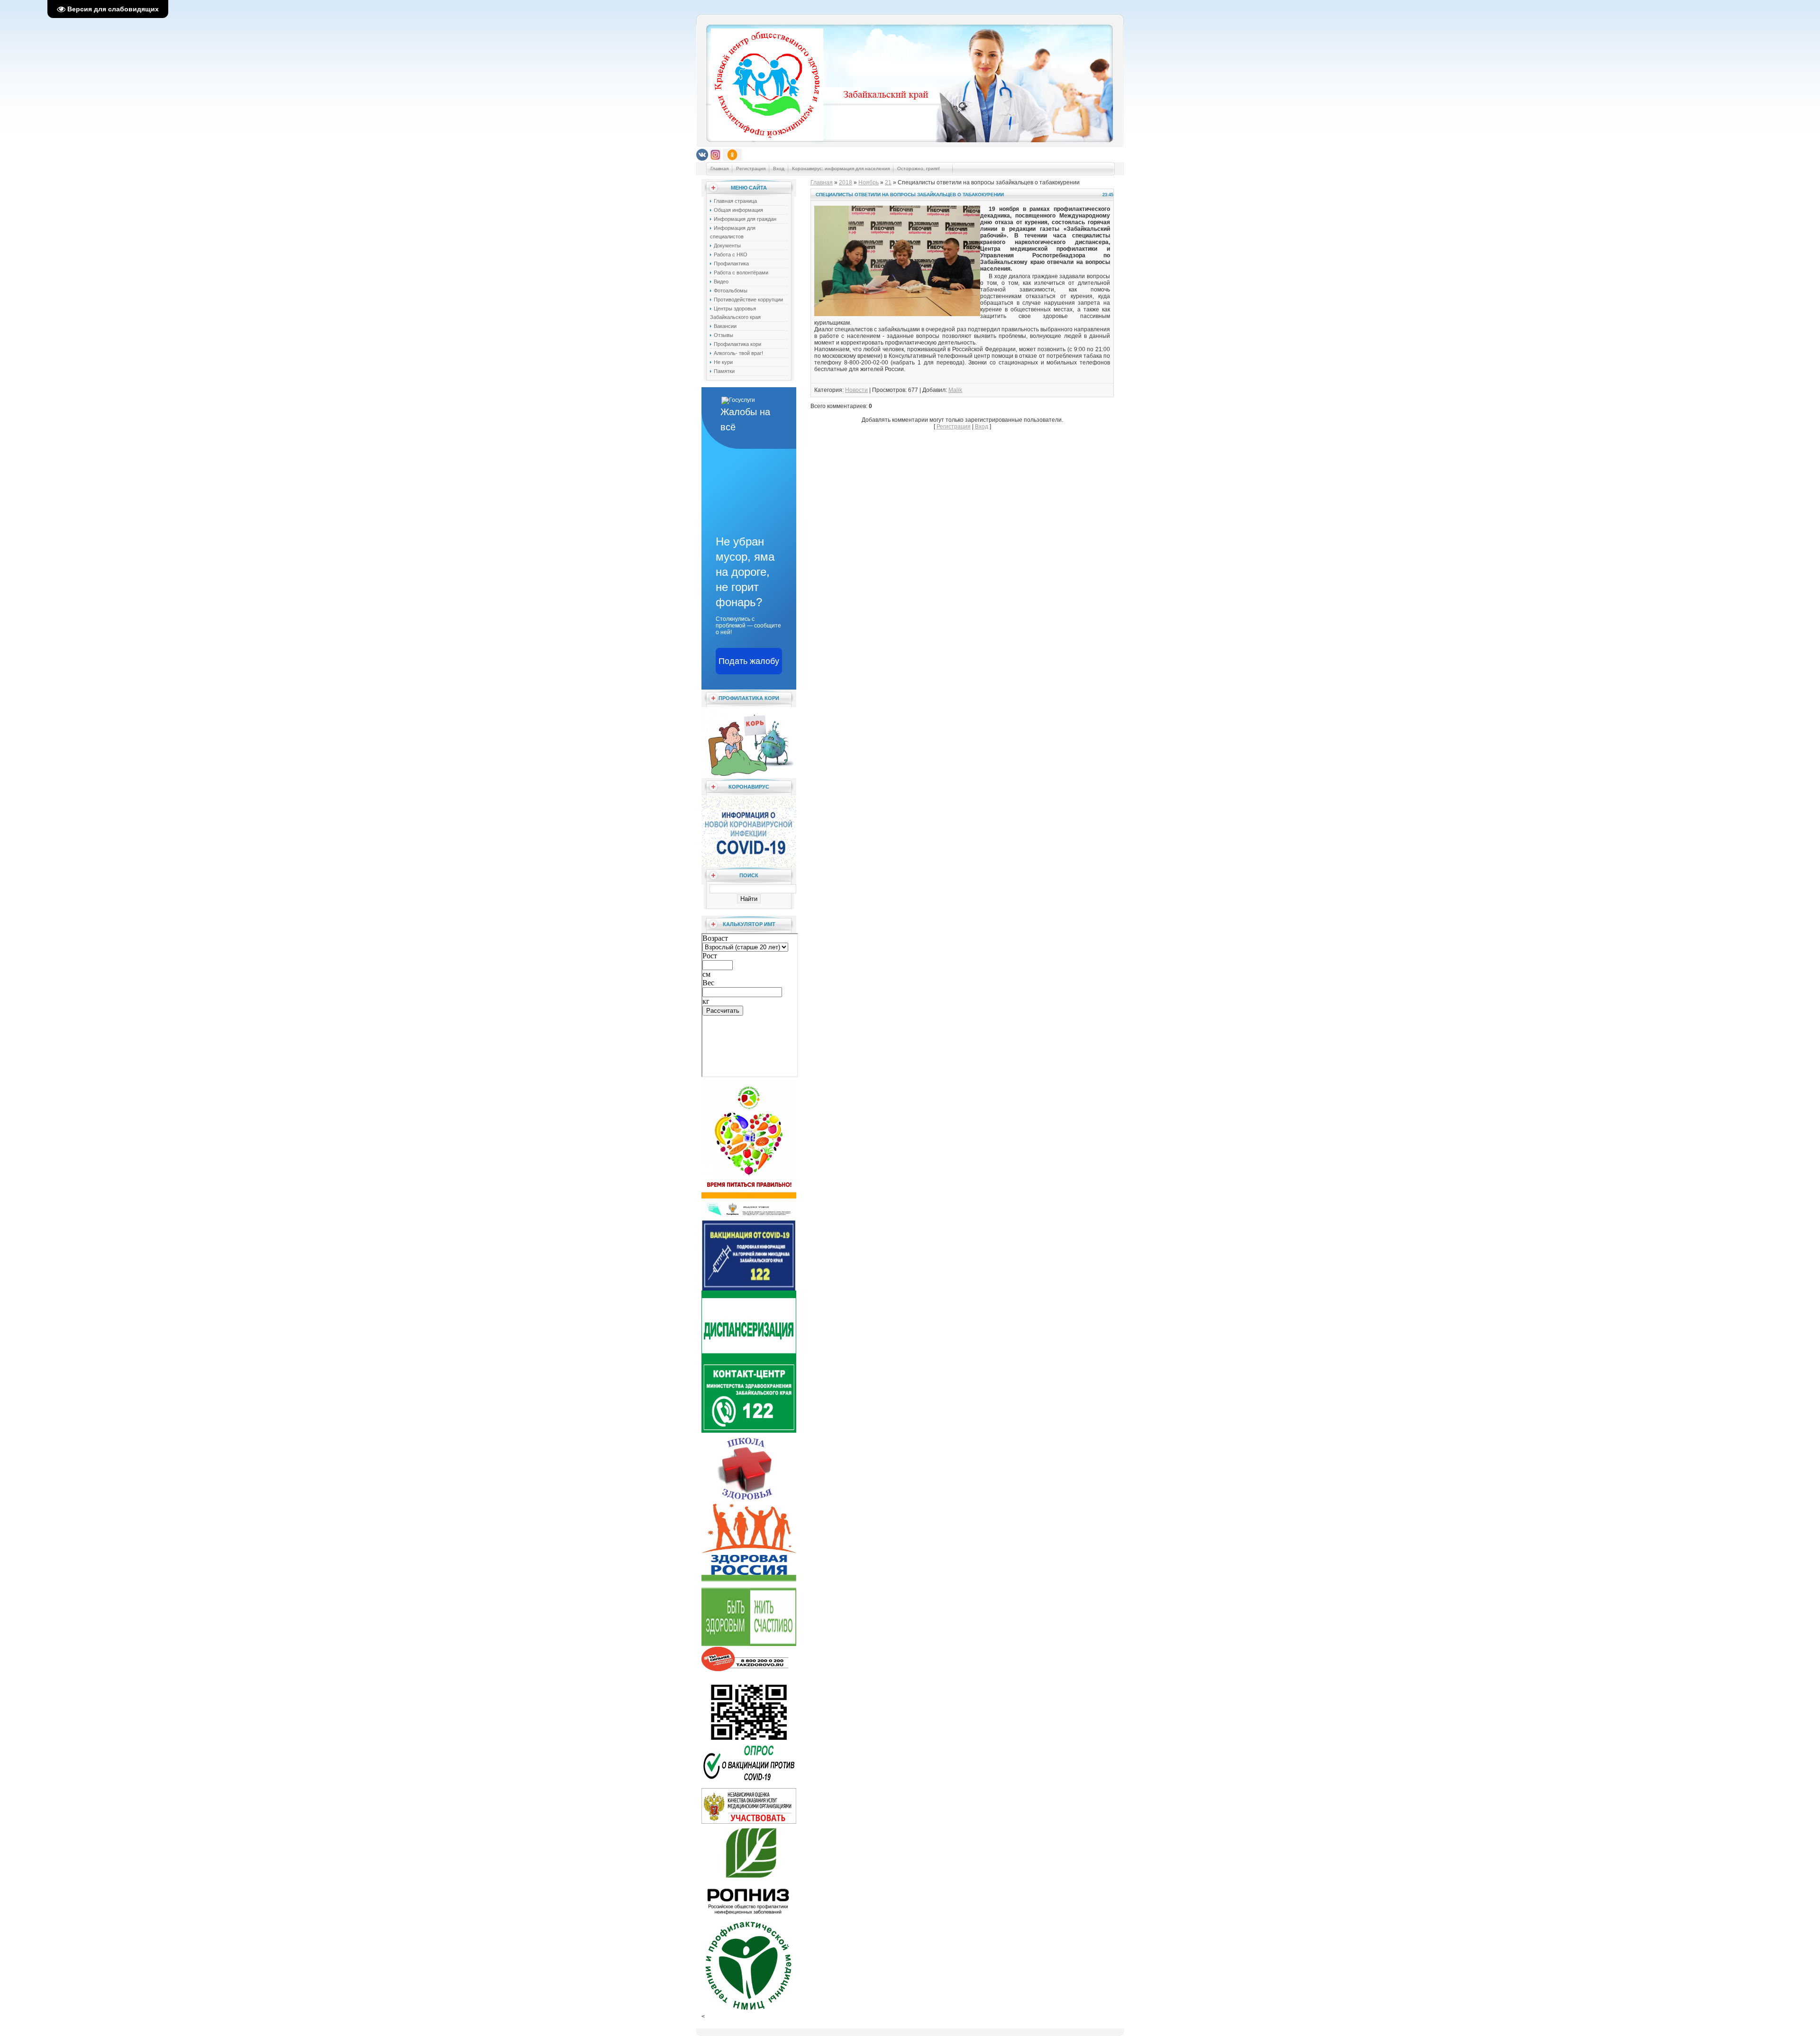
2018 (846, 182)
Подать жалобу (749, 661)
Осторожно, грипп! (919, 168)
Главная (719, 168)
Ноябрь (869, 182)
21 (888, 182)
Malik (955, 390)
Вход (779, 168)
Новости (856, 390)
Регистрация (751, 168)
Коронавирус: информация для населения (841, 168)
